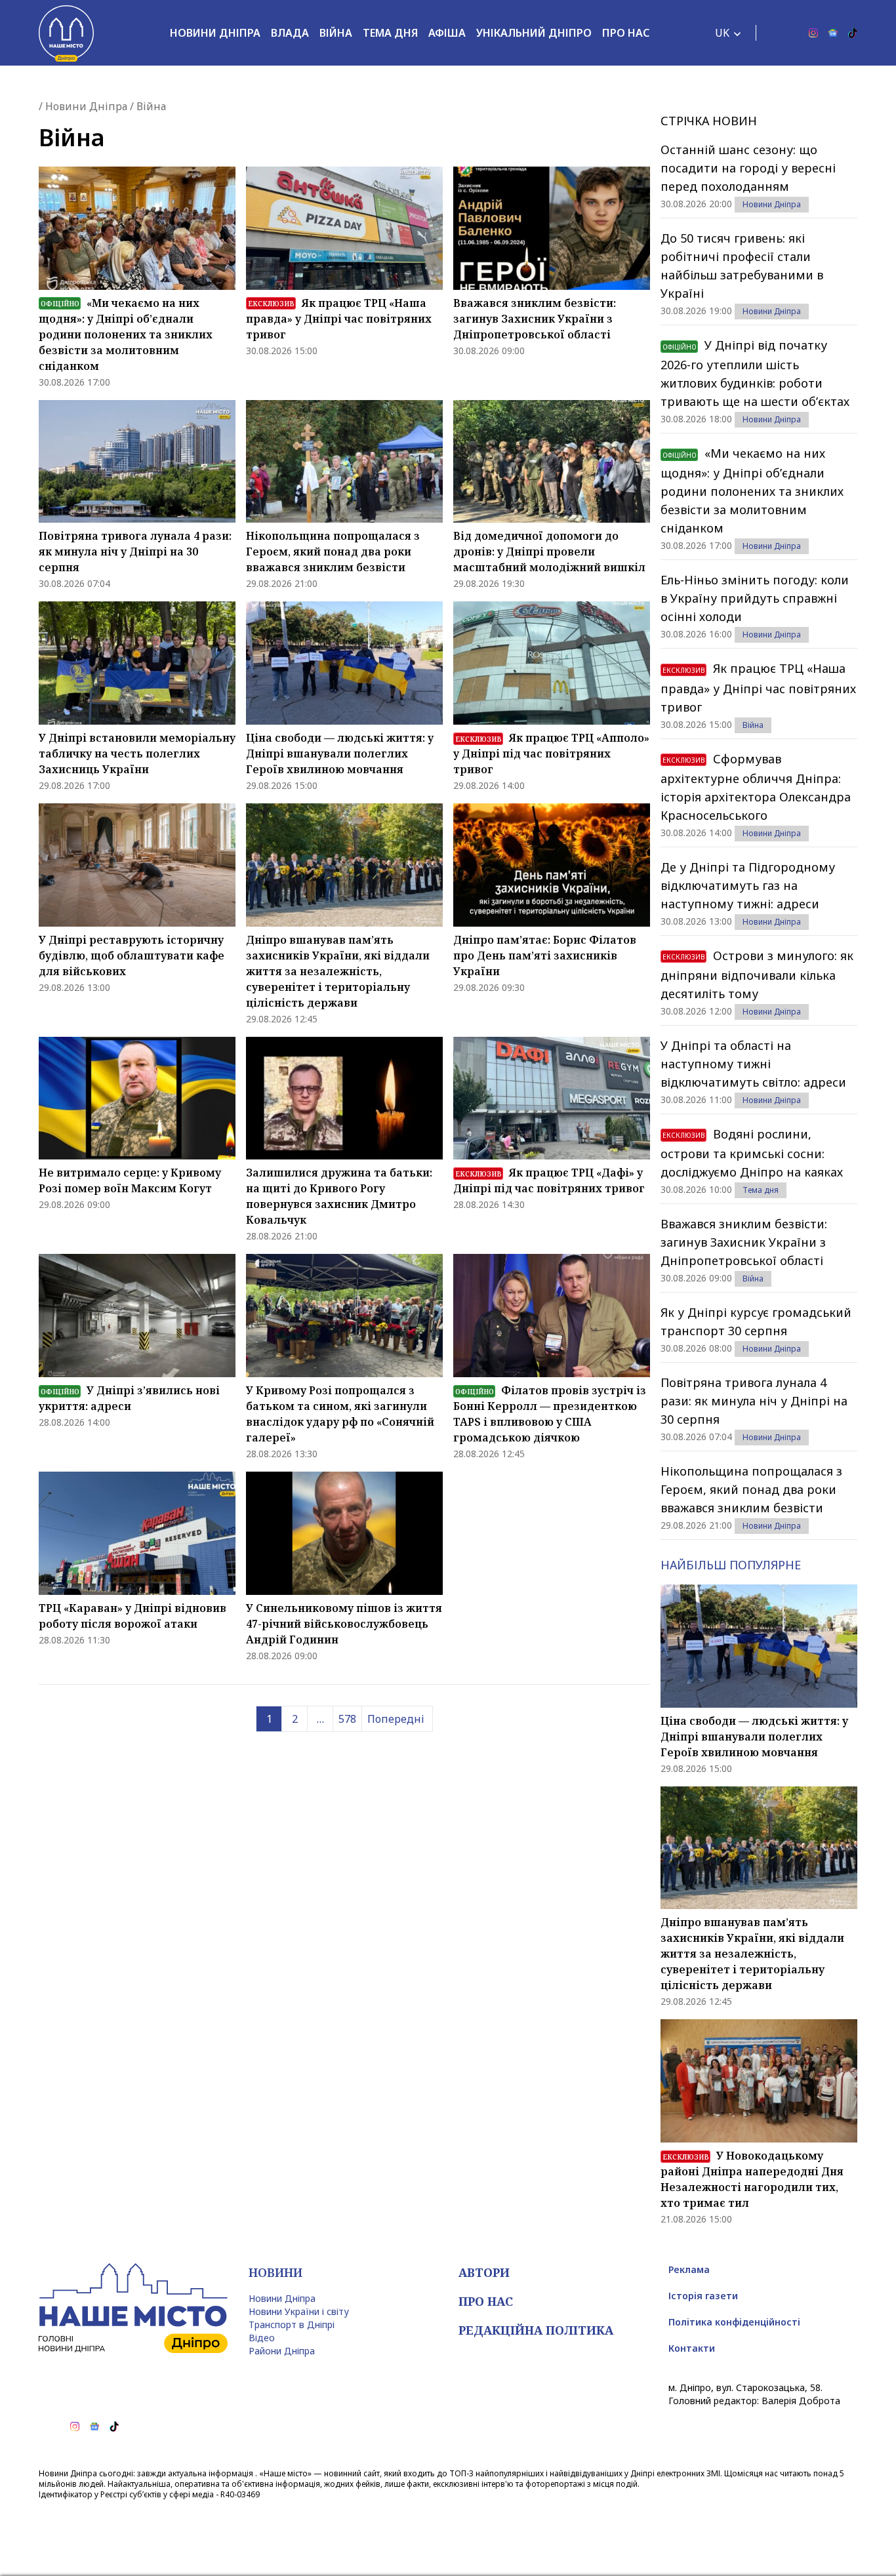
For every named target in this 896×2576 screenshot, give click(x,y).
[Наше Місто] (66, 33)
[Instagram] (813, 33)
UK (722, 33)
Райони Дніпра (282, 2351)
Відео (262, 2338)
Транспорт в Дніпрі (292, 2324)
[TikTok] (853, 33)
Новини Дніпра (215, 33)
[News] (833, 33)
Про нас (626, 33)
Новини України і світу (299, 2311)
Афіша (447, 33)
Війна (336, 33)
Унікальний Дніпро (534, 33)
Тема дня (390, 33)
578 (347, 1719)
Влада (290, 33)
